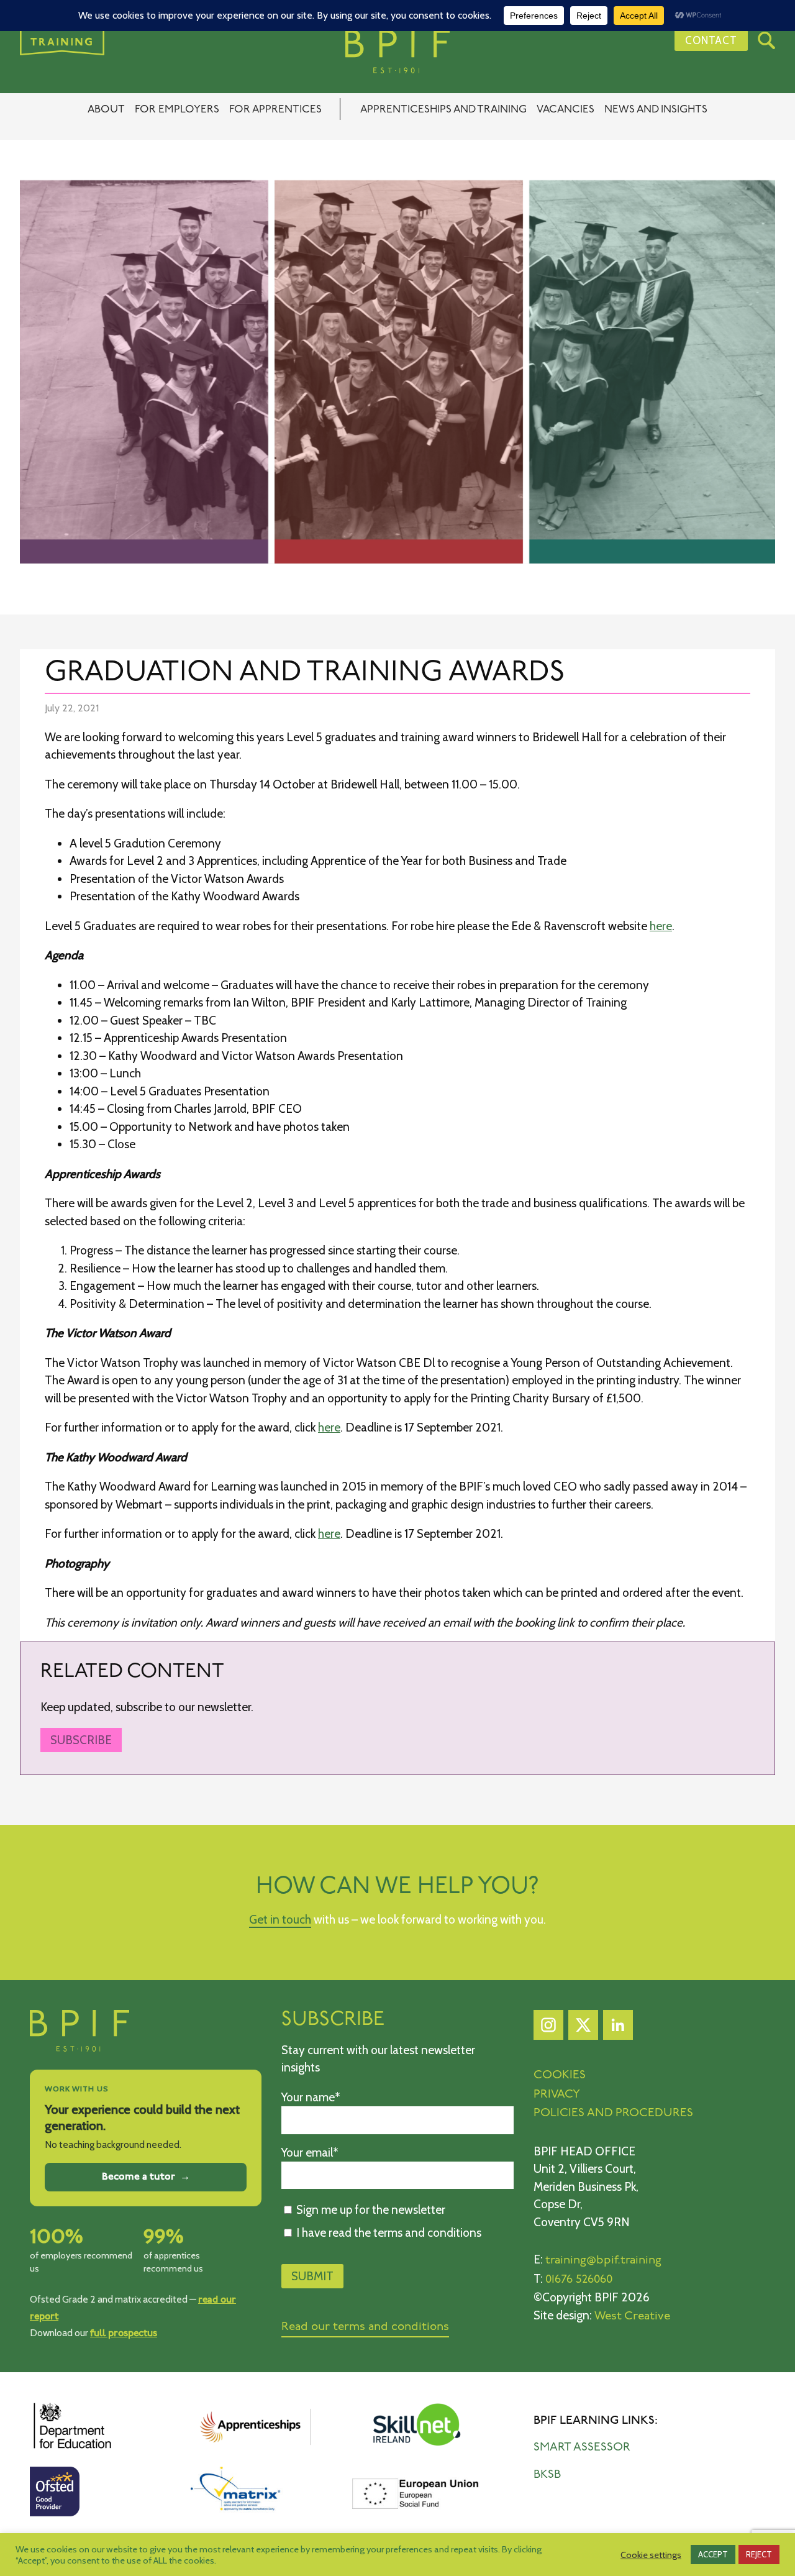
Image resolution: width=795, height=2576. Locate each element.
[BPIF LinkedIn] (618, 2028)
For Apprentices (275, 110)
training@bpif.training (603, 2261)
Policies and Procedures (613, 2113)
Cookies (560, 2076)
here (661, 926)
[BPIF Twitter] (583, 2028)
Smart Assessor (582, 2448)
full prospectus (124, 2333)
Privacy (557, 2095)
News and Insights (656, 110)
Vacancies (566, 110)
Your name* (311, 2097)
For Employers (177, 110)
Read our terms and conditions (365, 2327)
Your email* (310, 2153)
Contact (711, 40)
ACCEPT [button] (713, 2554)
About (106, 110)
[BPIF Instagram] (548, 2028)
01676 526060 (579, 2280)
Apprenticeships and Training (443, 110)
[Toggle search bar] (766, 40)
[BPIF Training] (397, 52)
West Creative (632, 2317)
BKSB (547, 2475)
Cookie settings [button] (651, 2555)
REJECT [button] (759, 2554)
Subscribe (81, 1740)
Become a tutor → (146, 2177)
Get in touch (280, 1920)
